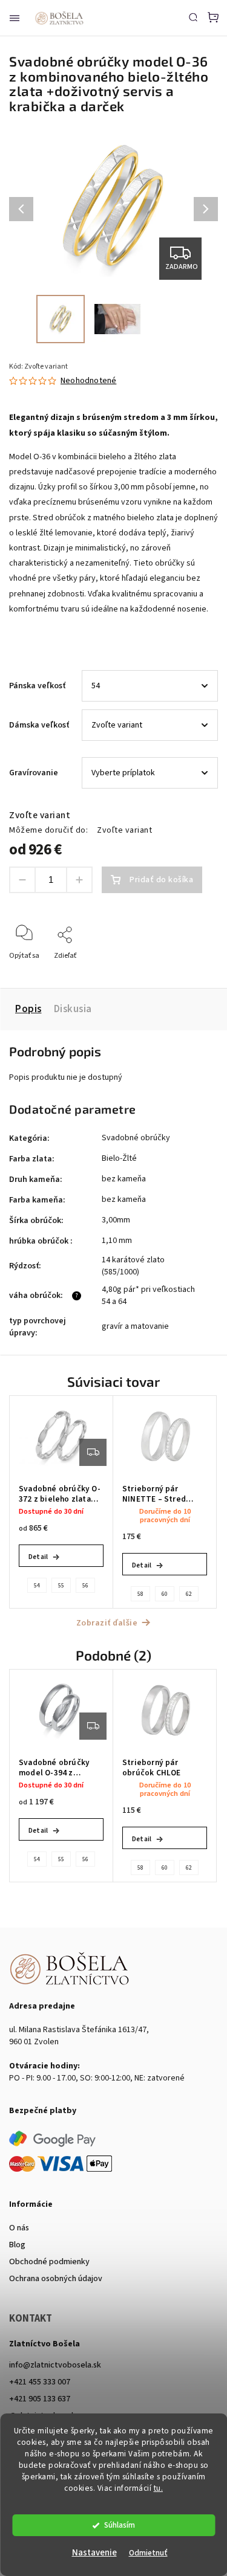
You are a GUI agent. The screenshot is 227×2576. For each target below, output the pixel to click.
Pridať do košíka (161, 880)
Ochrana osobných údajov (56, 2279)
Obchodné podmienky (49, 2262)
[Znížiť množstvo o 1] (22, 880)
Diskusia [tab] (73, 1009)
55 (61, 1586)
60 (165, 1594)
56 (85, 1586)
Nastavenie (94, 2553)
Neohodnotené (88, 381)
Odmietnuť (148, 2553)
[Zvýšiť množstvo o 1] (79, 880)
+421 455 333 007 (40, 2382)
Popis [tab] (28, 1009)
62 (189, 1594)
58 (140, 1594)
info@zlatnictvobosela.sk (55, 2365)
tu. (159, 2488)
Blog (17, 2245)
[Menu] (15, 18)
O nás (19, 2228)
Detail (38, 1557)
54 (37, 1586)
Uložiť (37, 973)
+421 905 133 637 (40, 2399)
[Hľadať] (193, 17)
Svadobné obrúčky (136, 1138)
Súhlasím (120, 2525)
